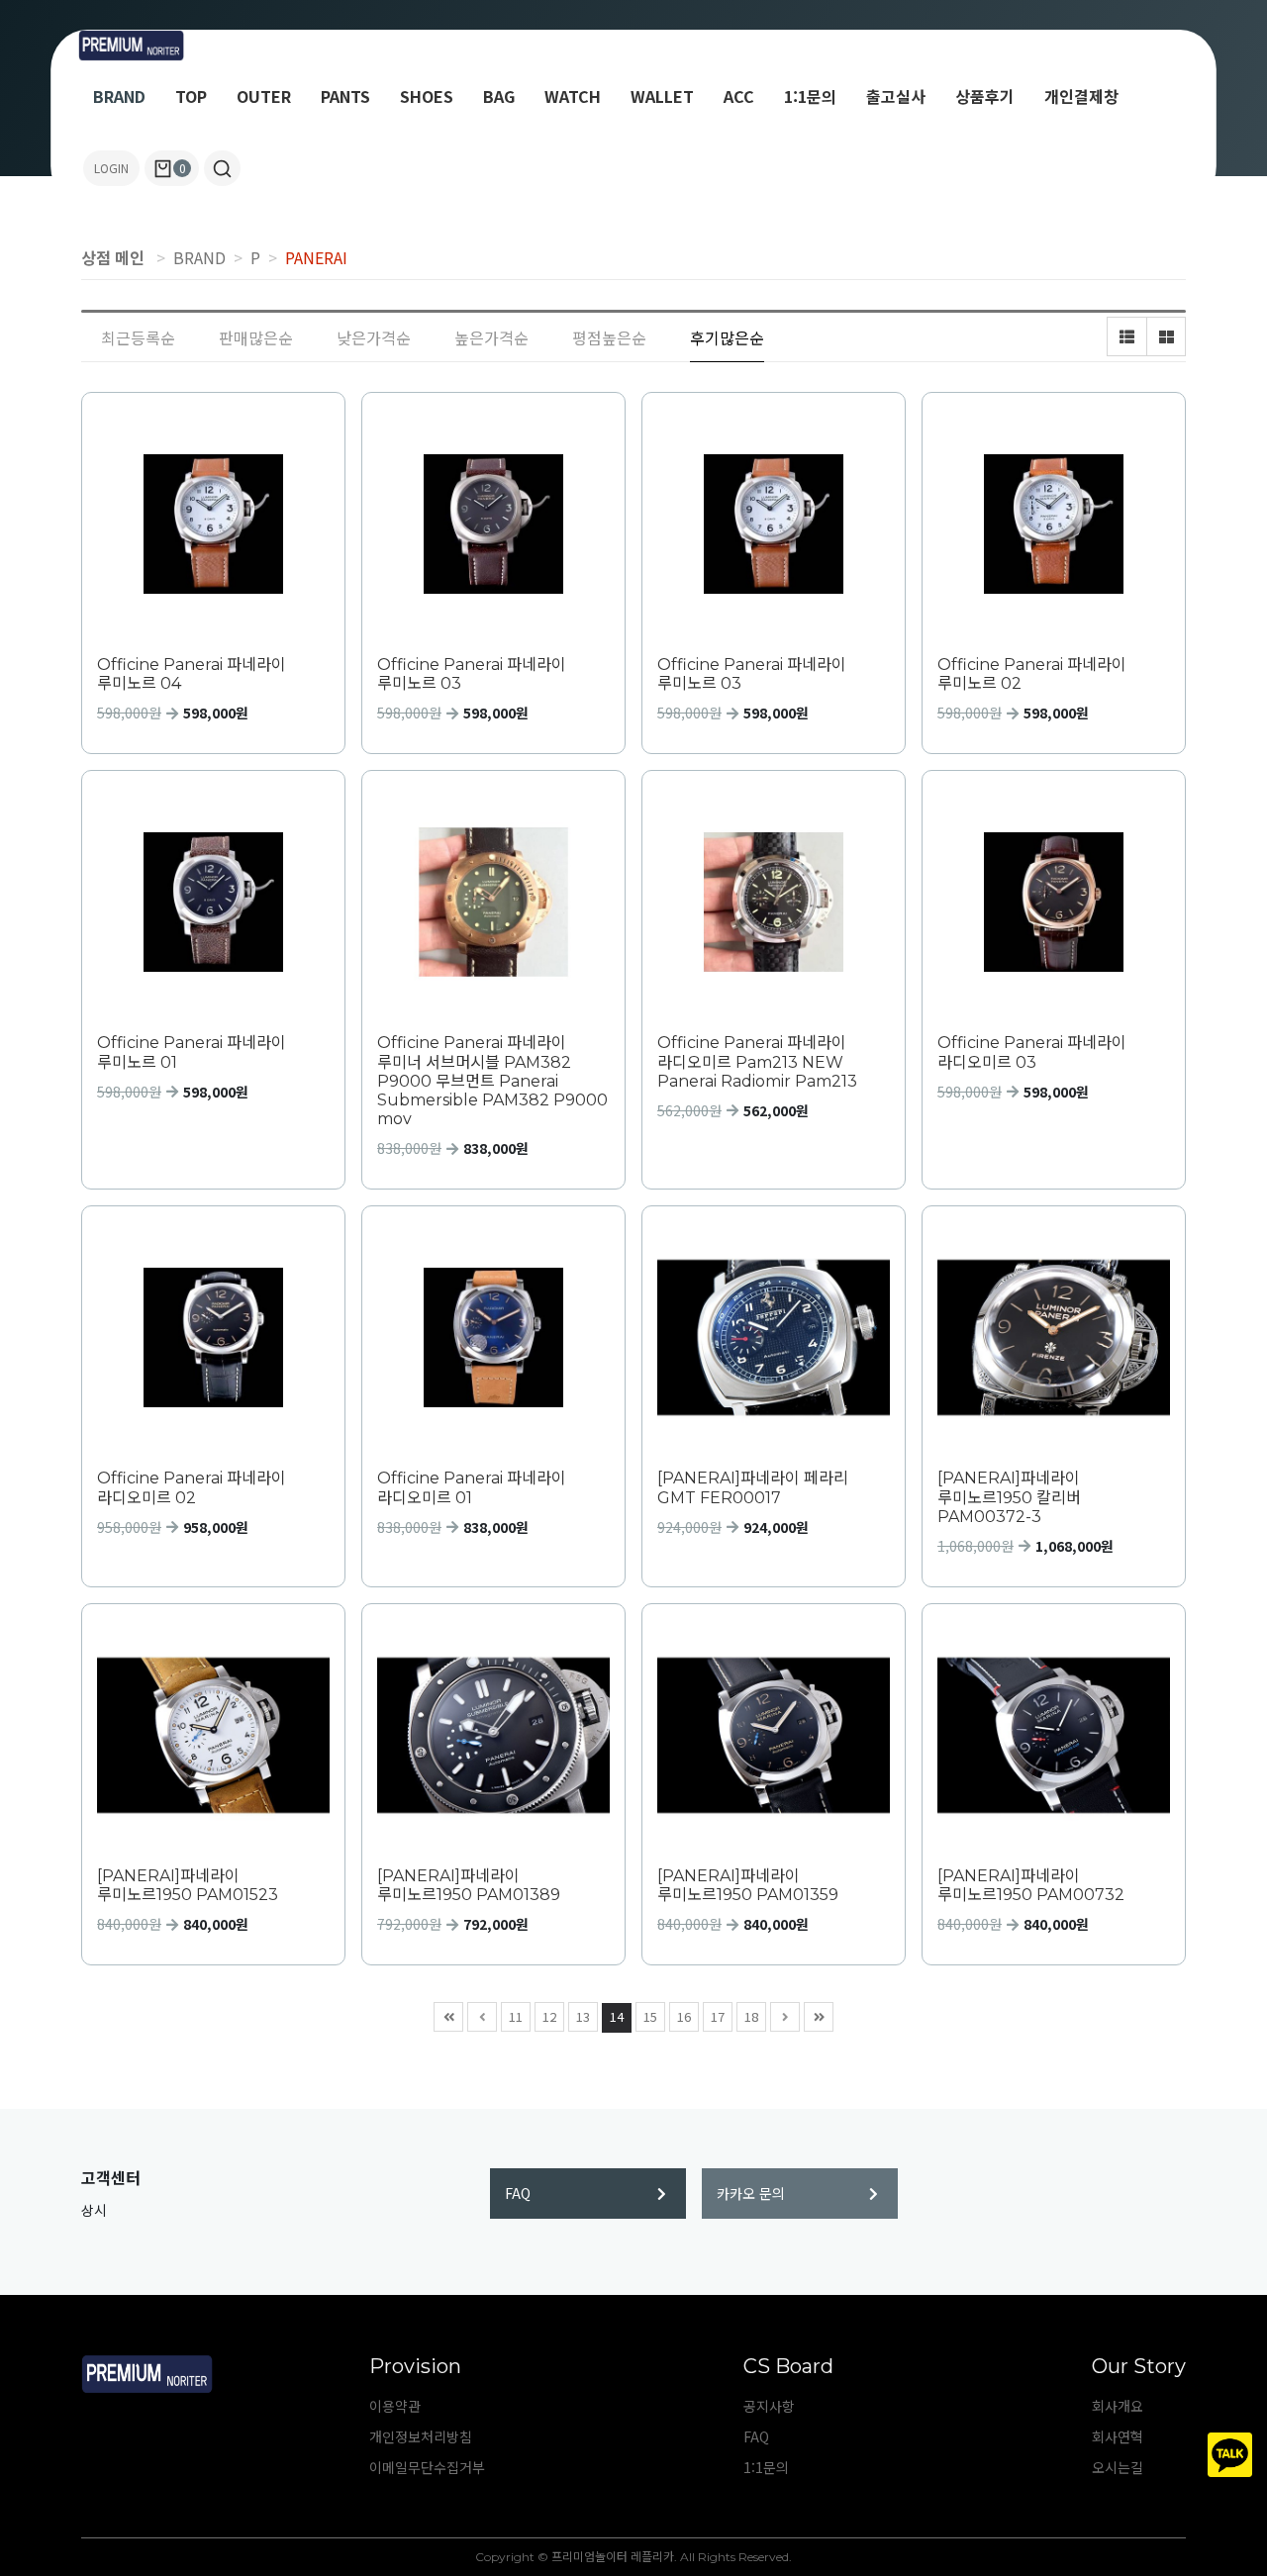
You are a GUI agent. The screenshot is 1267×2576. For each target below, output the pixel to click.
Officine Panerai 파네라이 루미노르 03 (472, 674)
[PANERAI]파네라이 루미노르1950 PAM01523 (188, 1885)
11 (516, 2016)
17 (718, 2016)
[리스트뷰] (1126, 336)
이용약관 (395, 2406)
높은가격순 (491, 337)
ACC (739, 96)
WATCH (573, 96)
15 (650, 2016)
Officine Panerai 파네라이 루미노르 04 (192, 674)
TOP (191, 96)
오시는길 (1118, 2467)
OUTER (264, 96)
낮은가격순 (374, 337)
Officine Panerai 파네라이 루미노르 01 (192, 1052)
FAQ (518, 2193)
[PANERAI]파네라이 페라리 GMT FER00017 (753, 1487)
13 (583, 2016)
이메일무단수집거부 (427, 2467)
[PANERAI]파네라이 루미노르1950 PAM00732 (1031, 1885)
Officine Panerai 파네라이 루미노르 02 (1032, 674)
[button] (222, 168)
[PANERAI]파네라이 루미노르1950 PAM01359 (748, 1885)
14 (617, 2016)
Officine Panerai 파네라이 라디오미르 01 (472, 1487)
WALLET (662, 96)
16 (684, 2016)
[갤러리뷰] (1166, 336)
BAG (499, 96)
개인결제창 (1081, 96)
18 (751, 2016)
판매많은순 (256, 337)
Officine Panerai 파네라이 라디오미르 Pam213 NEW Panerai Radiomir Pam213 (757, 1061)
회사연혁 (1118, 2436)
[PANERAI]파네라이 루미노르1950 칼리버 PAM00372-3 (1009, 1497)
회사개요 (1118, 2406)
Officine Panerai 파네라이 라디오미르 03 (1032, 1052)
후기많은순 (727, 337)
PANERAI (316, 257)
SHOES (427, 96)
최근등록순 (138, 337)
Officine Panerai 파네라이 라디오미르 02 (192, 1487)
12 (549, 2016)
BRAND (119, 96)
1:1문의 (810, 96)
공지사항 (769, 2406)
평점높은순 (609, 337)
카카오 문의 (751, 2193)
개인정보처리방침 (421, 2436)
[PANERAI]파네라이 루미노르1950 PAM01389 (469, 1885)
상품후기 (985, 96)
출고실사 (896, 96)
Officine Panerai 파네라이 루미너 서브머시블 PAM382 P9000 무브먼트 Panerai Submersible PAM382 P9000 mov (492, 1081)
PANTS (345, 96)
